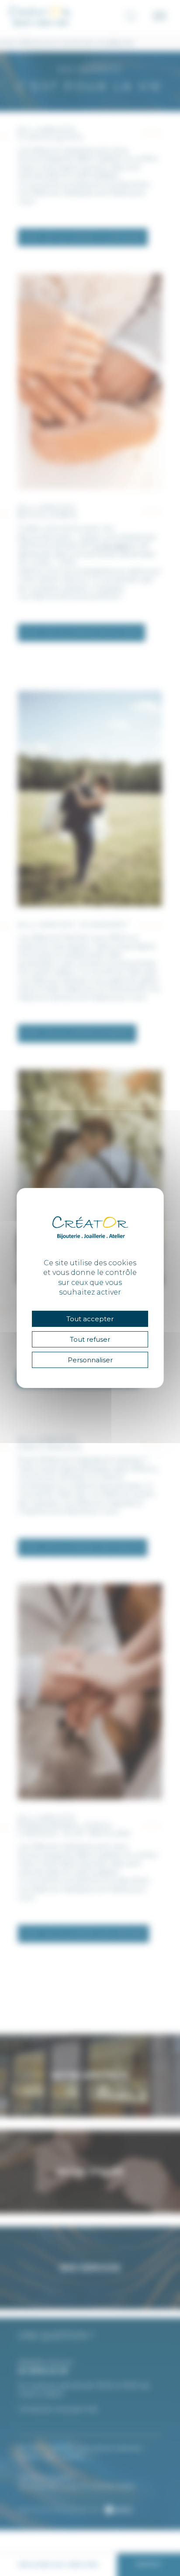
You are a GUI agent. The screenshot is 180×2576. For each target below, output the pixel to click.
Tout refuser (90, 1339)
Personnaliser (90, 1360)
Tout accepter (90, 1319)
